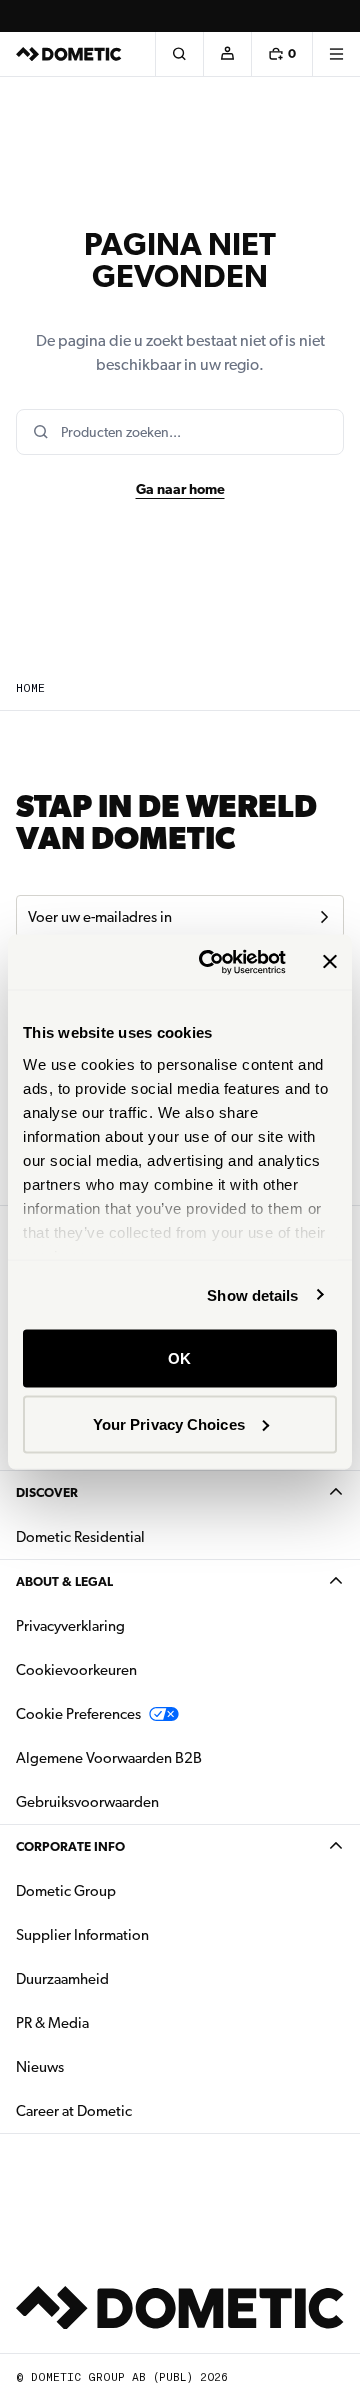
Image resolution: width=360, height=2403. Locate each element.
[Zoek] (179, 54)
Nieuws (103, 2066)
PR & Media (115, 2022)
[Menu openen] (336, 54)
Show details (252, 1294)
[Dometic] (69, 54)
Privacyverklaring (70, 1626)
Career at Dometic (137, 2110)
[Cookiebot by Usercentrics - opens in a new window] (211, 962)
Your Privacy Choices (169, 1423)
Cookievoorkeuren (76, 1670)
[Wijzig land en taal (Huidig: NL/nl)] (336, 16)
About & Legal (64, 1581)
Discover (47, 1492)
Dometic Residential (143, 1536)
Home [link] (30, 688)
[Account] (227, 54)
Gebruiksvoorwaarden (87, 1802)
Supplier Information (82, 1935)
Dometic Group (129, 1890)
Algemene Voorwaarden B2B (109, 1758)
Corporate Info (70, 1846)
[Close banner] (330, 962)
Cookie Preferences (78, 1714)
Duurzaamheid (62, 1979)
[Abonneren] (324, 917)
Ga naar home (180, 489)
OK (179, 1358)
